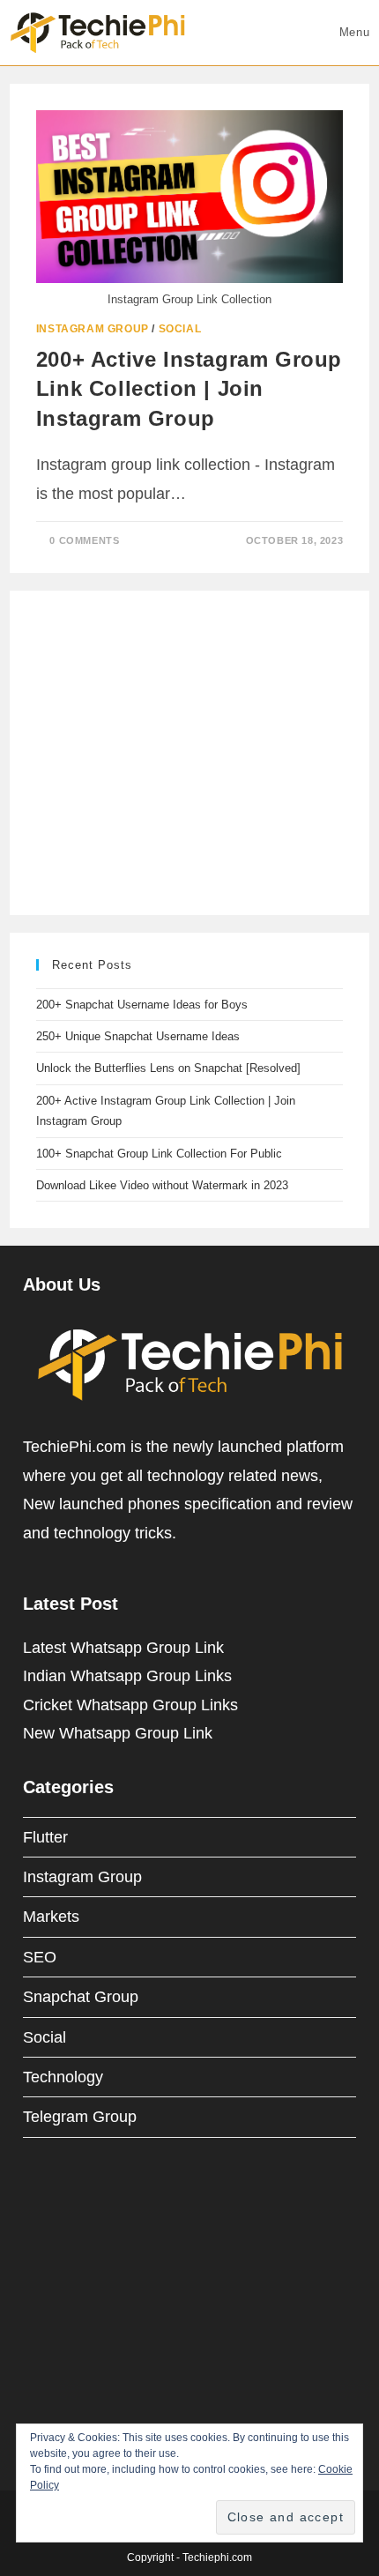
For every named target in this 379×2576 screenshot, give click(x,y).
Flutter (45, 1837)
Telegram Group (80, 2117)
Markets (51, 1917)
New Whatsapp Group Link (118, 1733)
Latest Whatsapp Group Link (123, 1648)
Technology (63, 2077)
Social (180, 329)
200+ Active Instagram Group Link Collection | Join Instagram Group (189, 389)
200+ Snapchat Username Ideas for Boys (142, 1005)
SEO (40, 1957)
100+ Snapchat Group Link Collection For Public (159, 1154)
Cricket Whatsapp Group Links (130, 1705)
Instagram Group (93, 329)
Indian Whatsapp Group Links (127, 1676)
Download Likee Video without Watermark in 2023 (162, 1185)
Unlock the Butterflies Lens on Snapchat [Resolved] (168, 1068)
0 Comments (84, 540)
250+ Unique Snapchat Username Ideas (138, 1036)
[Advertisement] (168, 749)
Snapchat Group (81, 1997)
